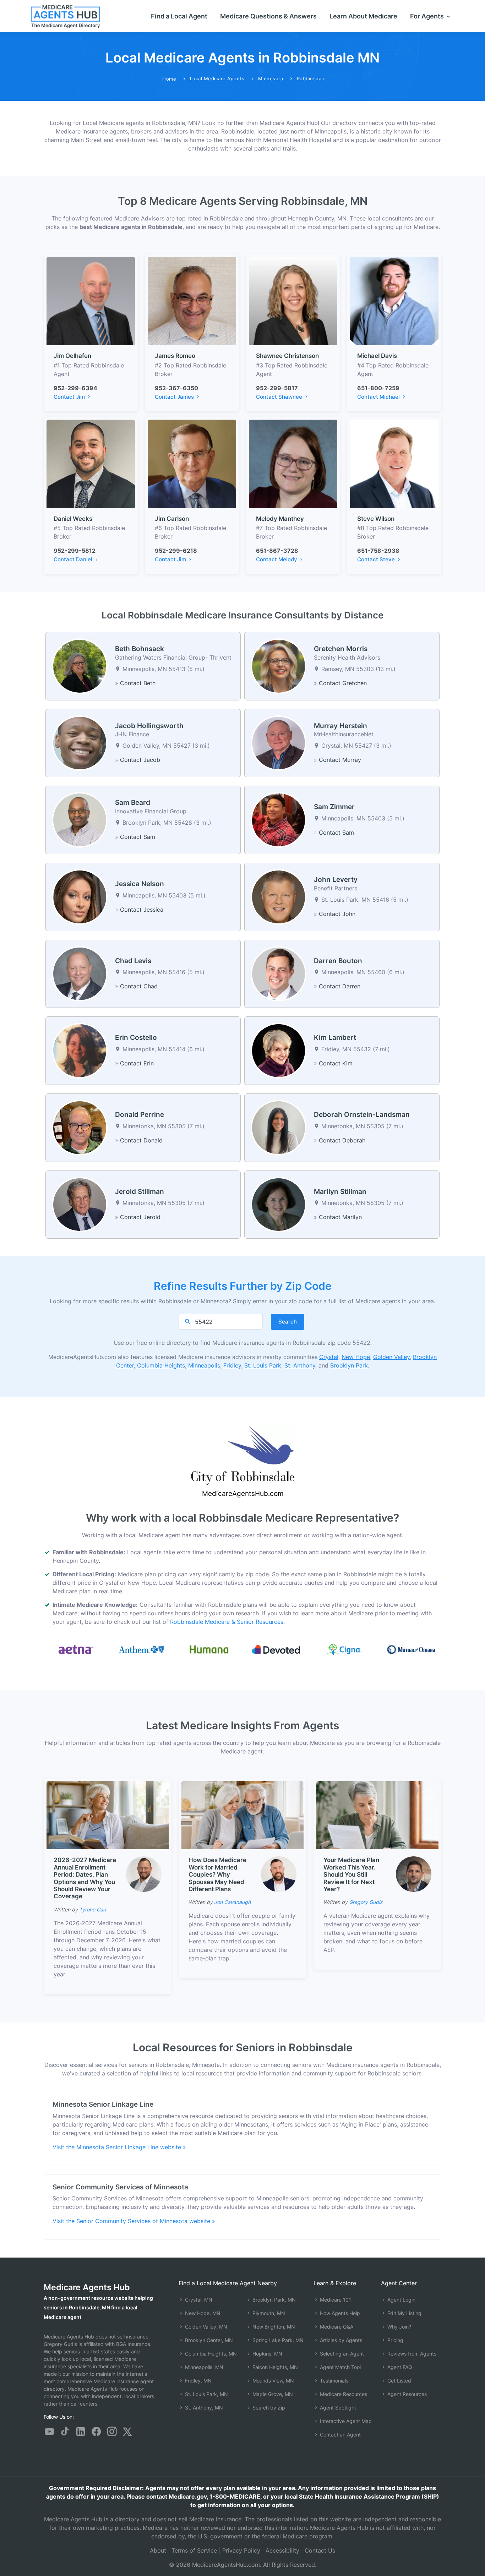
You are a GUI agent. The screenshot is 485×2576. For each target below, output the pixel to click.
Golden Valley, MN (205, 2327)
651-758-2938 (378, 551)
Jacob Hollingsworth (149, 726)
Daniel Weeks (73, 519)
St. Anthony (300, 1365)
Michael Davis (377, 356)
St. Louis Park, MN (206, 2394)
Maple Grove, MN (272, 2394)
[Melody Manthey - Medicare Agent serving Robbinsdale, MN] (293, 463)
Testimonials (333, 2381)
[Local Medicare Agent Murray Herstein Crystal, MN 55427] (279, 742)
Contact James (175, 397)
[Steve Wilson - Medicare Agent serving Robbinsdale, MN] (394, 463)
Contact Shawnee (280, 397)
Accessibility (282, 2550)
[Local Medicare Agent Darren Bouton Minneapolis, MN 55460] (279, 973)
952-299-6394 (75, 388)
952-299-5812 (75, 551)
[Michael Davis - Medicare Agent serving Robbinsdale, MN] (394, 300)
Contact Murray (340, 760)
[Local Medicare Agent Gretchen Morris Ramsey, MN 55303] (279, 666)
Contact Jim (70, 397)
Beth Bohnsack (140, 649)
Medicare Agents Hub (87, 2287)
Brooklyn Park (349, 1365)
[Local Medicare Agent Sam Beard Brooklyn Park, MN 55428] (80, 819)
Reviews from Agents (411, 2354)
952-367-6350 (176, 388)
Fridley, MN (198, 2381)
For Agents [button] (428, 16)
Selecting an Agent (341, 2354)
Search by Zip (268, 2408)
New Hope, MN (202, 2313)
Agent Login (401, 2300)
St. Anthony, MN (203, 2408)
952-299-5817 (277, 388)
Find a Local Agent (179, 16)
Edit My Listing (404, 2313)
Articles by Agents (340, 2340)
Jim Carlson (172, 519)
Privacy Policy (241, 2550)
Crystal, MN (198, 2300)
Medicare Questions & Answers (268, 16)
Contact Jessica (142, 910)
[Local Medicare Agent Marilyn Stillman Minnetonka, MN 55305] (279, 1204)
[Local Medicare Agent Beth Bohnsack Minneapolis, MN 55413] (80, 666)
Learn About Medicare (363, 16)
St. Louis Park (263, 1365)
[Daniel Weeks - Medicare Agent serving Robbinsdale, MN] (91, 463)
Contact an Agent (340, 2435)
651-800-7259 (378, 388)
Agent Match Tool (340, 2367)
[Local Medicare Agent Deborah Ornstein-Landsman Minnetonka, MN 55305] (279, 1127)
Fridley (232, 1365)
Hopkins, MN (267, 2354)
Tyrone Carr (93, 1909)
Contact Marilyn (340, 1217)
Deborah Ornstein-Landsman (362, 1115)
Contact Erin (137, 1063)
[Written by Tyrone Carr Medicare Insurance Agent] (144, 1874)
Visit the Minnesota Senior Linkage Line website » (119, 2147)
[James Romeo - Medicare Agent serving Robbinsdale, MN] (192, 300)
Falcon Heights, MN (274, 2367)
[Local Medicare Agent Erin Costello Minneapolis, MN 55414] (80, 1050)
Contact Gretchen (343, 683)
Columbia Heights (161, 1365)
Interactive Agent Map (345, 2421)
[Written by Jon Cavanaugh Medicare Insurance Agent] (279, 1874)
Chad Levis (133, 961)
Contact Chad (139, 986)
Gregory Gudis (366, 1902)
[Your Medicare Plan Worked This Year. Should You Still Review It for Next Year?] (377, 1815)
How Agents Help (339, 2313)
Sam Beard (133, 803)
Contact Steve (377, 559)
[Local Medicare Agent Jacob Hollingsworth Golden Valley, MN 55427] (80, 742)
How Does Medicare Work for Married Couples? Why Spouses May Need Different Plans (217, 1874)
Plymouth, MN (268, 2313)
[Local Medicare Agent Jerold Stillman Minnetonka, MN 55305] (80, 1204)
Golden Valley (391, 1357)
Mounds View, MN (273, 2381)
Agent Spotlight (337, 2408)
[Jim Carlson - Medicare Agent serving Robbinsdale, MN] (192, 463)
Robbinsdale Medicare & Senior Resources (227, 1622)
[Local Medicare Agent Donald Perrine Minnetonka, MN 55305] (80, 1127)
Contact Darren (340, 986)
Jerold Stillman (140, 1192)
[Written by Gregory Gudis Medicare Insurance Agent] (414, 1874)
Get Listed (399, 2381)
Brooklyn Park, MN (273, 2300)
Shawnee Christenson (287, 356)
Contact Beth (138, 683)
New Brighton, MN (273, 2327)
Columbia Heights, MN (210, 2354)
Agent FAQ (399, 2367)
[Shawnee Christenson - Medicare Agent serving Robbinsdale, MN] (293, 300)
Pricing (395, 2340)
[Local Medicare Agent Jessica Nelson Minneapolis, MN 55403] (80, 896)
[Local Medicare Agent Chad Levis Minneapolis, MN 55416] (80, 973)
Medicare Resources (343, 2394)
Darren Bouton (338, 961)
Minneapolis (204, 1365)
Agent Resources (406, 2394)
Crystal (329, 1357)
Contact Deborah (342, 1140)
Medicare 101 (335, 2300)
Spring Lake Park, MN (277, 2340)
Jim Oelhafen (72, 356)
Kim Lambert (335, 1038)
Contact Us (320, 2550)
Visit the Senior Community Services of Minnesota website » (134, 2221)
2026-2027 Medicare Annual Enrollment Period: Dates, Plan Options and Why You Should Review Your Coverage (85, 1878)
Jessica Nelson (140, 884)
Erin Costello (136, 1038)
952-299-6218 (176, 551)
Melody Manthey (280, 519)
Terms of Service (194, 2550)
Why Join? (399, 2327)
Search (288, 1322)
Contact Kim (336, 1063)
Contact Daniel (74, 559)
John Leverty (336, 880)
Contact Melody (277, 559)
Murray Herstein (340, 726)
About (158, 2550)
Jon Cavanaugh (232, 1902)
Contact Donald (141, 1140)
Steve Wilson (376, 519)
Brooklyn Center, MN (208, 2340)
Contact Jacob (140, 760)
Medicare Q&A (336, 2327)
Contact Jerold (140, 1217)
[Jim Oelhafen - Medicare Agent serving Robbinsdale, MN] (91, 300)
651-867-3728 (277, 551)
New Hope (356, 1357)
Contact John (337, 914)
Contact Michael (379, 397)
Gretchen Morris (341, 649)
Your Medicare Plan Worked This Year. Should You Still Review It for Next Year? (351, 1874)
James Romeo (175, 356)
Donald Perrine (140, 1115)
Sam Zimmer (334, 807)
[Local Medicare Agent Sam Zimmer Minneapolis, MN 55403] (279, 819)
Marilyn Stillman (340, 1192)
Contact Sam (138, 837)
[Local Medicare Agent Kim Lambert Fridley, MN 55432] (279, 1050)
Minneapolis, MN (203, 2367)
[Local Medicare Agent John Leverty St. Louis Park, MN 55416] (279, 896)
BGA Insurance (133, 2344)
